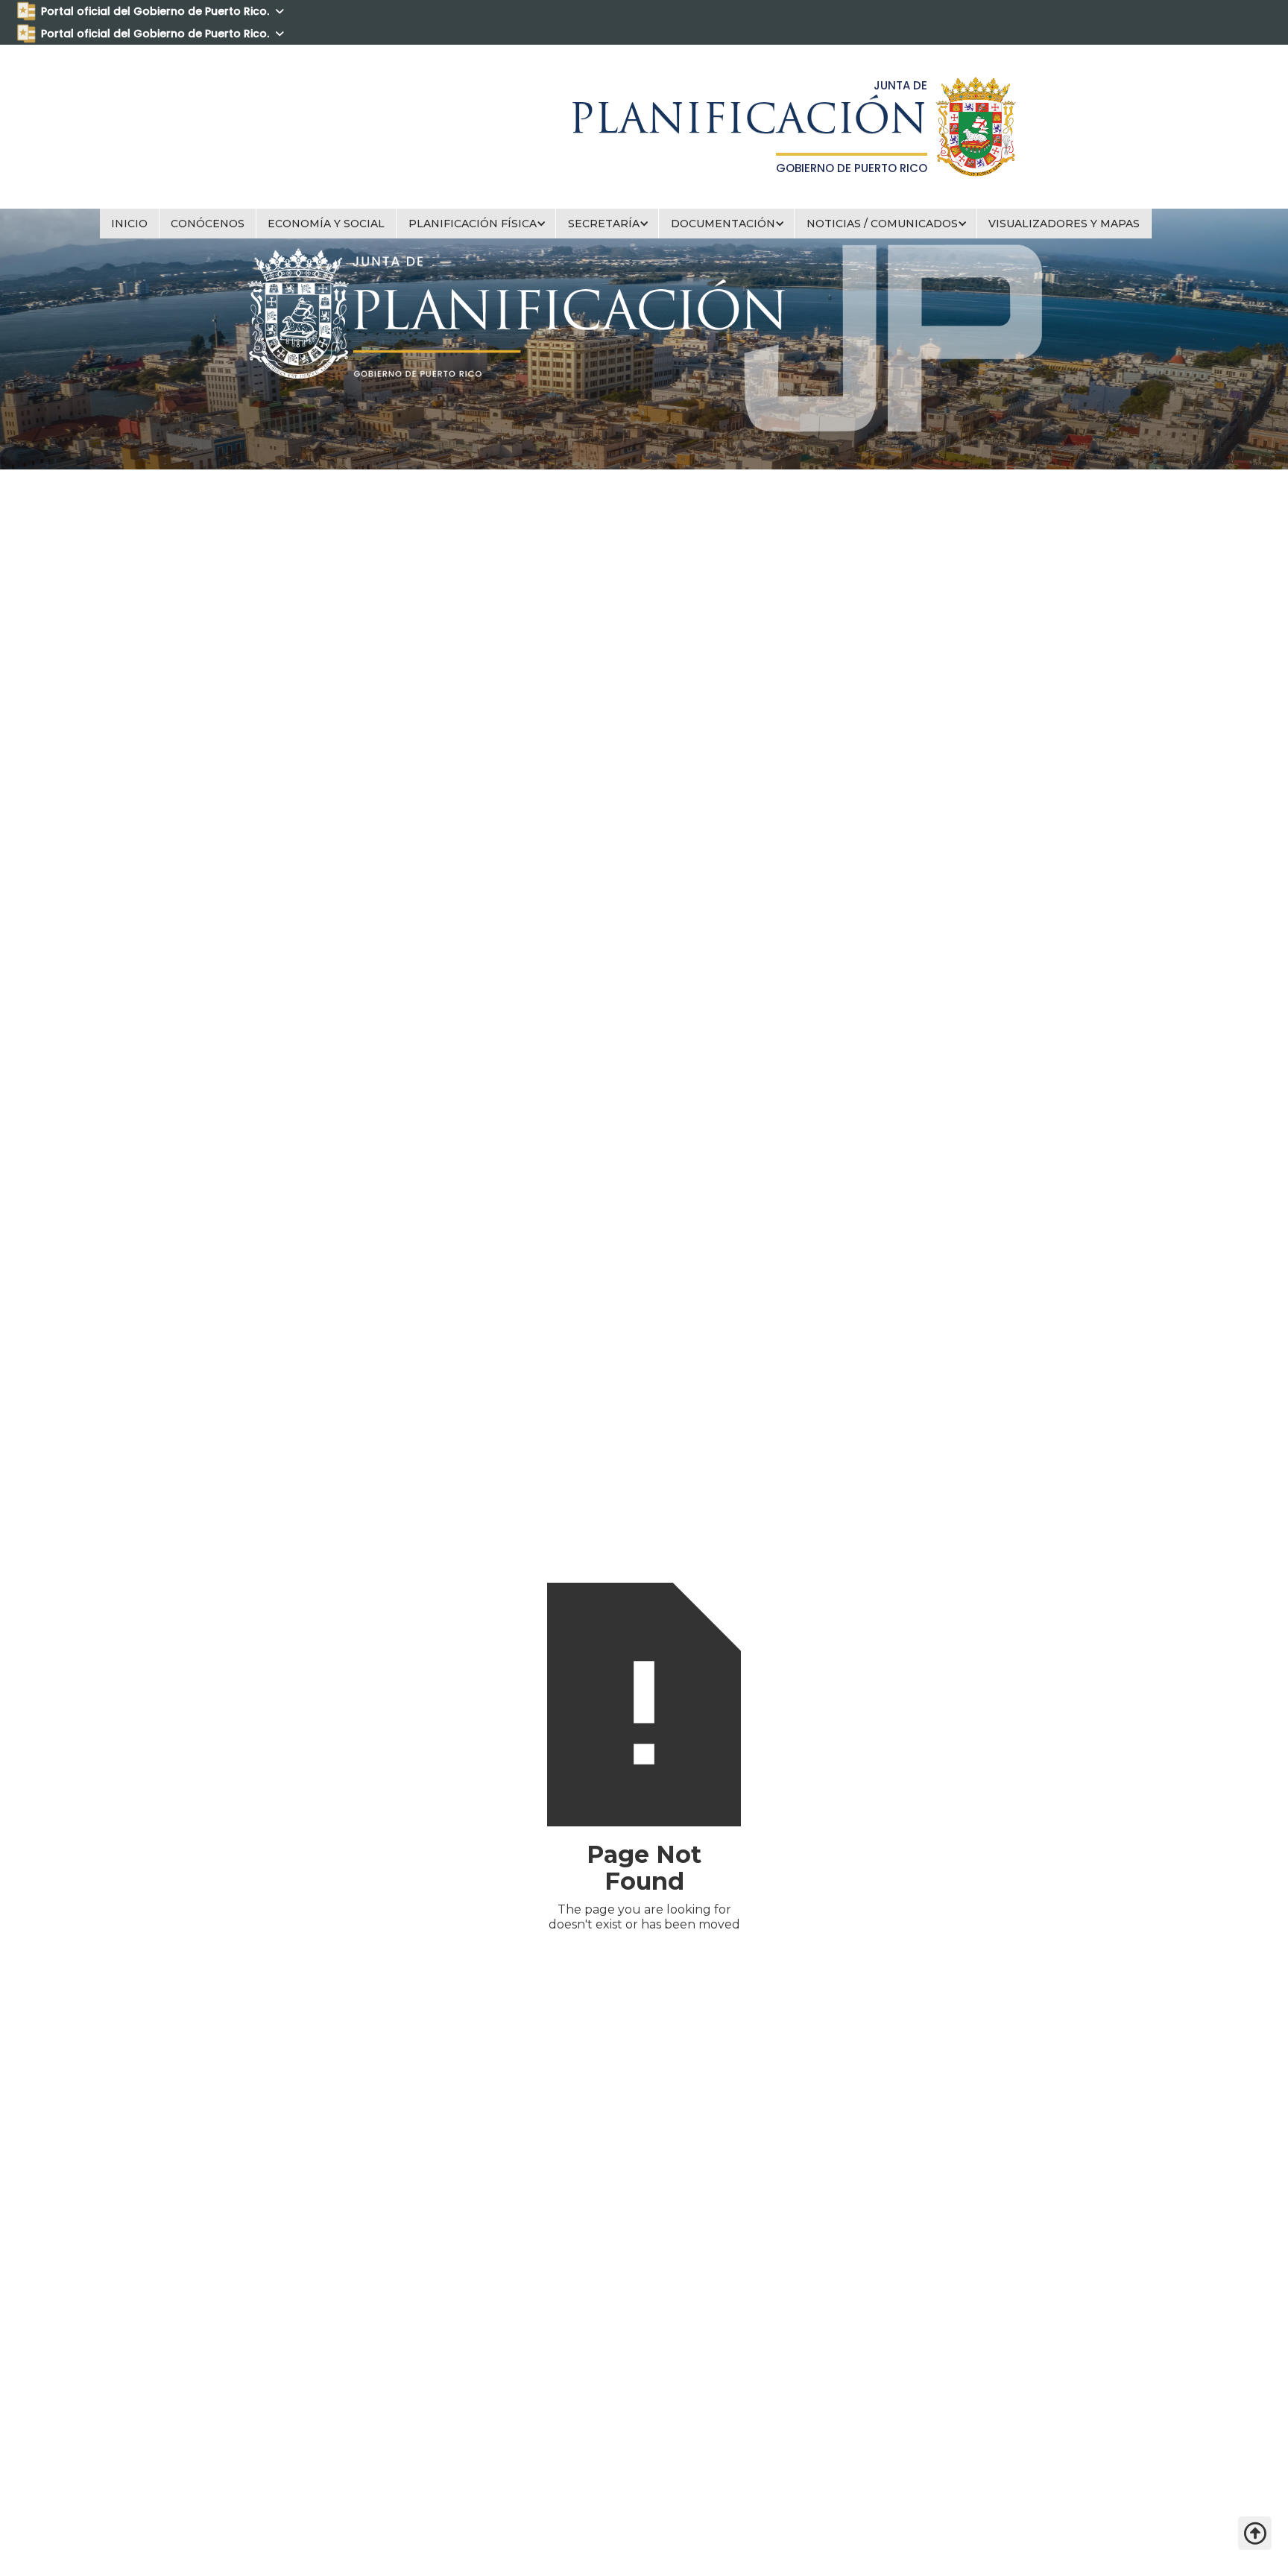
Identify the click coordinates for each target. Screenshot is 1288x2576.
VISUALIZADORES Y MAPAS (1064, 224)
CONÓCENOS (208, 224)
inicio (129, 224)
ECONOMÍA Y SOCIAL (326, 224)
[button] (476, 224)
